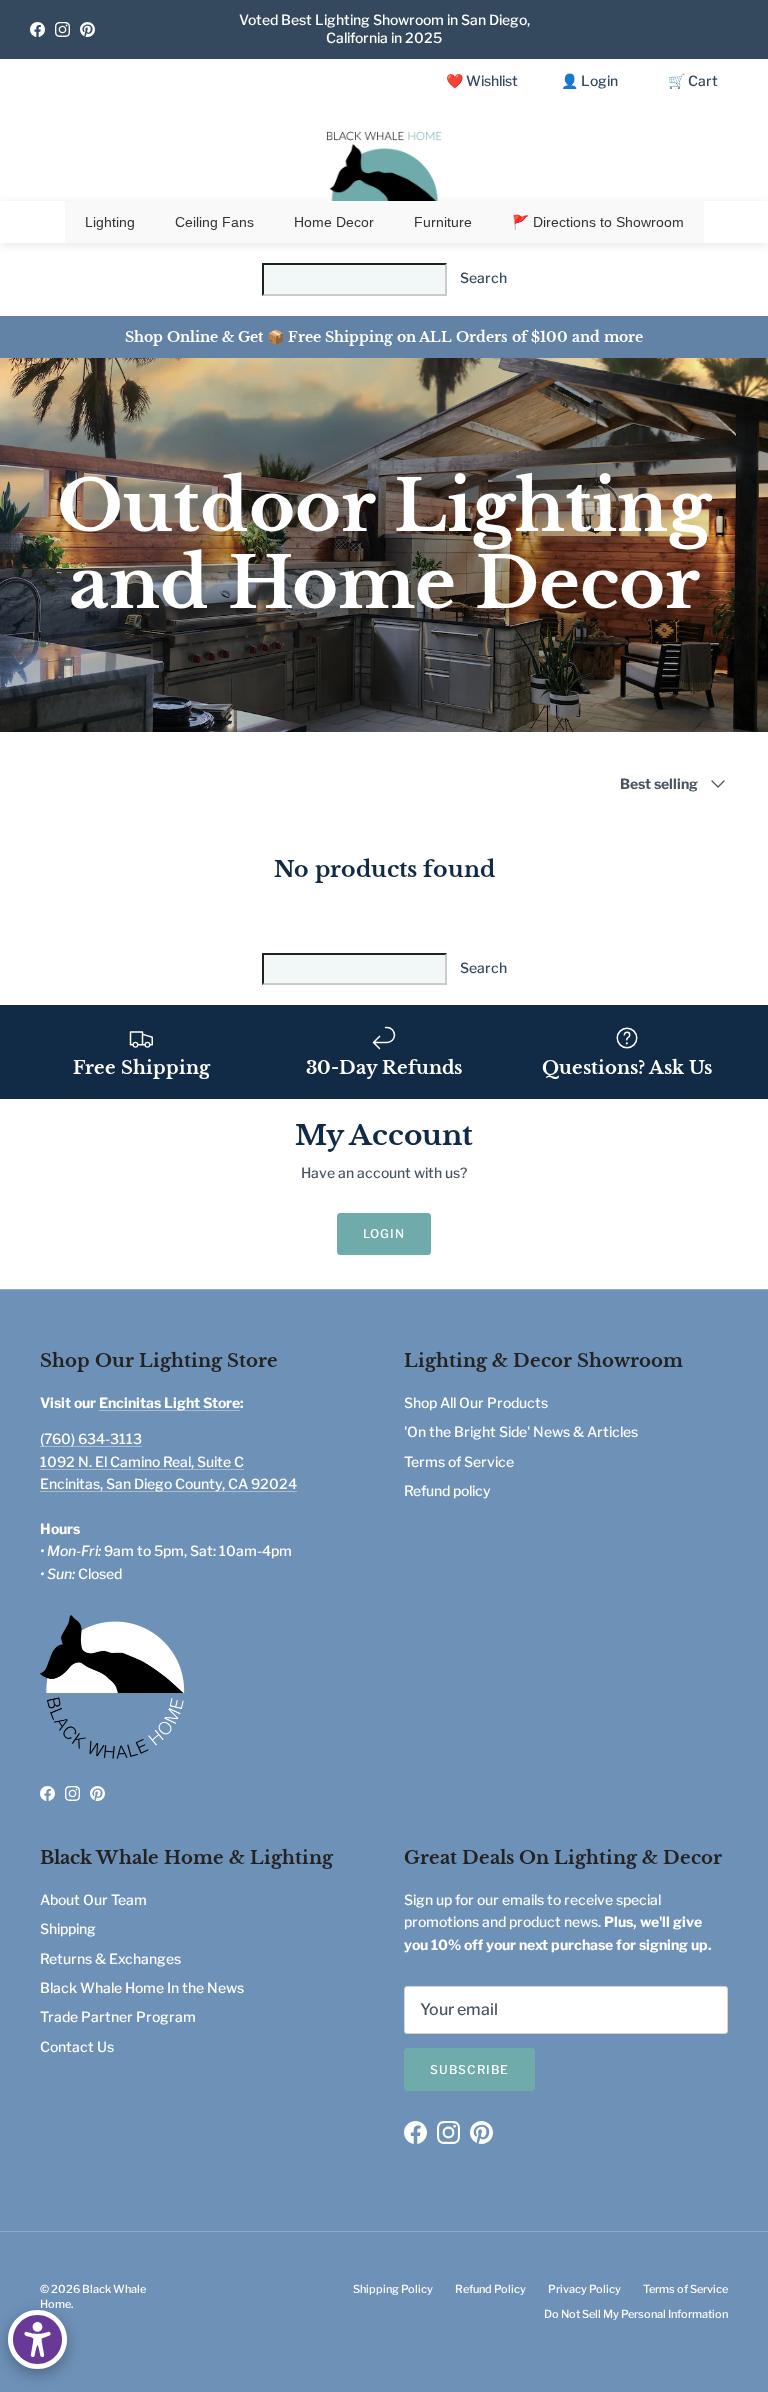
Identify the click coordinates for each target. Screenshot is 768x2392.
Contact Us (77, 2046)
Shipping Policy (393, 2289)
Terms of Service (459, 1461)
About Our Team (93, 1899)
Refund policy (447, 1490)
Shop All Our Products (476, 1402)
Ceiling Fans (214, 222)
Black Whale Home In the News (142, 1987)
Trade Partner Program (118, 2016)
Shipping (68, 1928)
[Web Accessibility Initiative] (37, 2339)
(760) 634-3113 (91, 1438)
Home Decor (334, 222)
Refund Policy (490, 2289)
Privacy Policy (584, 2289)
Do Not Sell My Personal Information (636, 2314)
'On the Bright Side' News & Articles (521, 1431)
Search (483, 277)
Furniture (443, 222)
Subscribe (469, 2069)
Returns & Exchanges (110, 1958)
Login (384, 1233)
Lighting (110, 222)
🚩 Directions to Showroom (598, 222)
